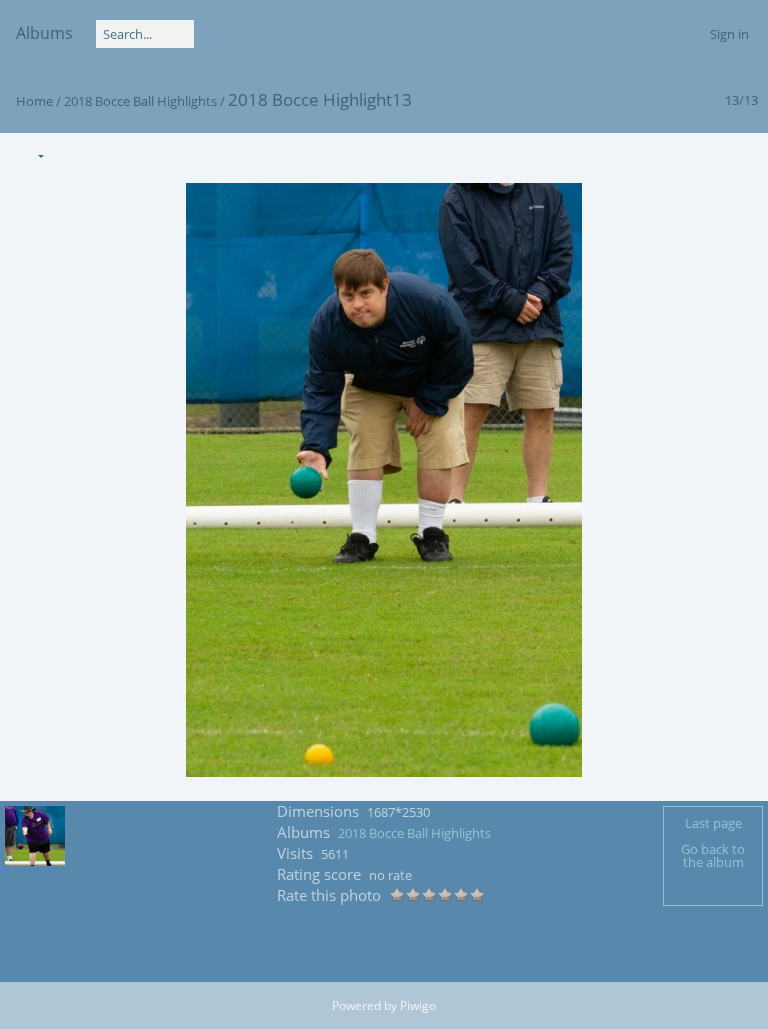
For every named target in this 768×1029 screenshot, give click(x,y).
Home (34, 101)
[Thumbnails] (657, 154)
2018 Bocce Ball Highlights (140, 101)
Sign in (729, 34)
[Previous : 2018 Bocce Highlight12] (699, 154)
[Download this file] (114, 154)
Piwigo (418, 1005)
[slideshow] (72, 154)
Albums (44, 33)
